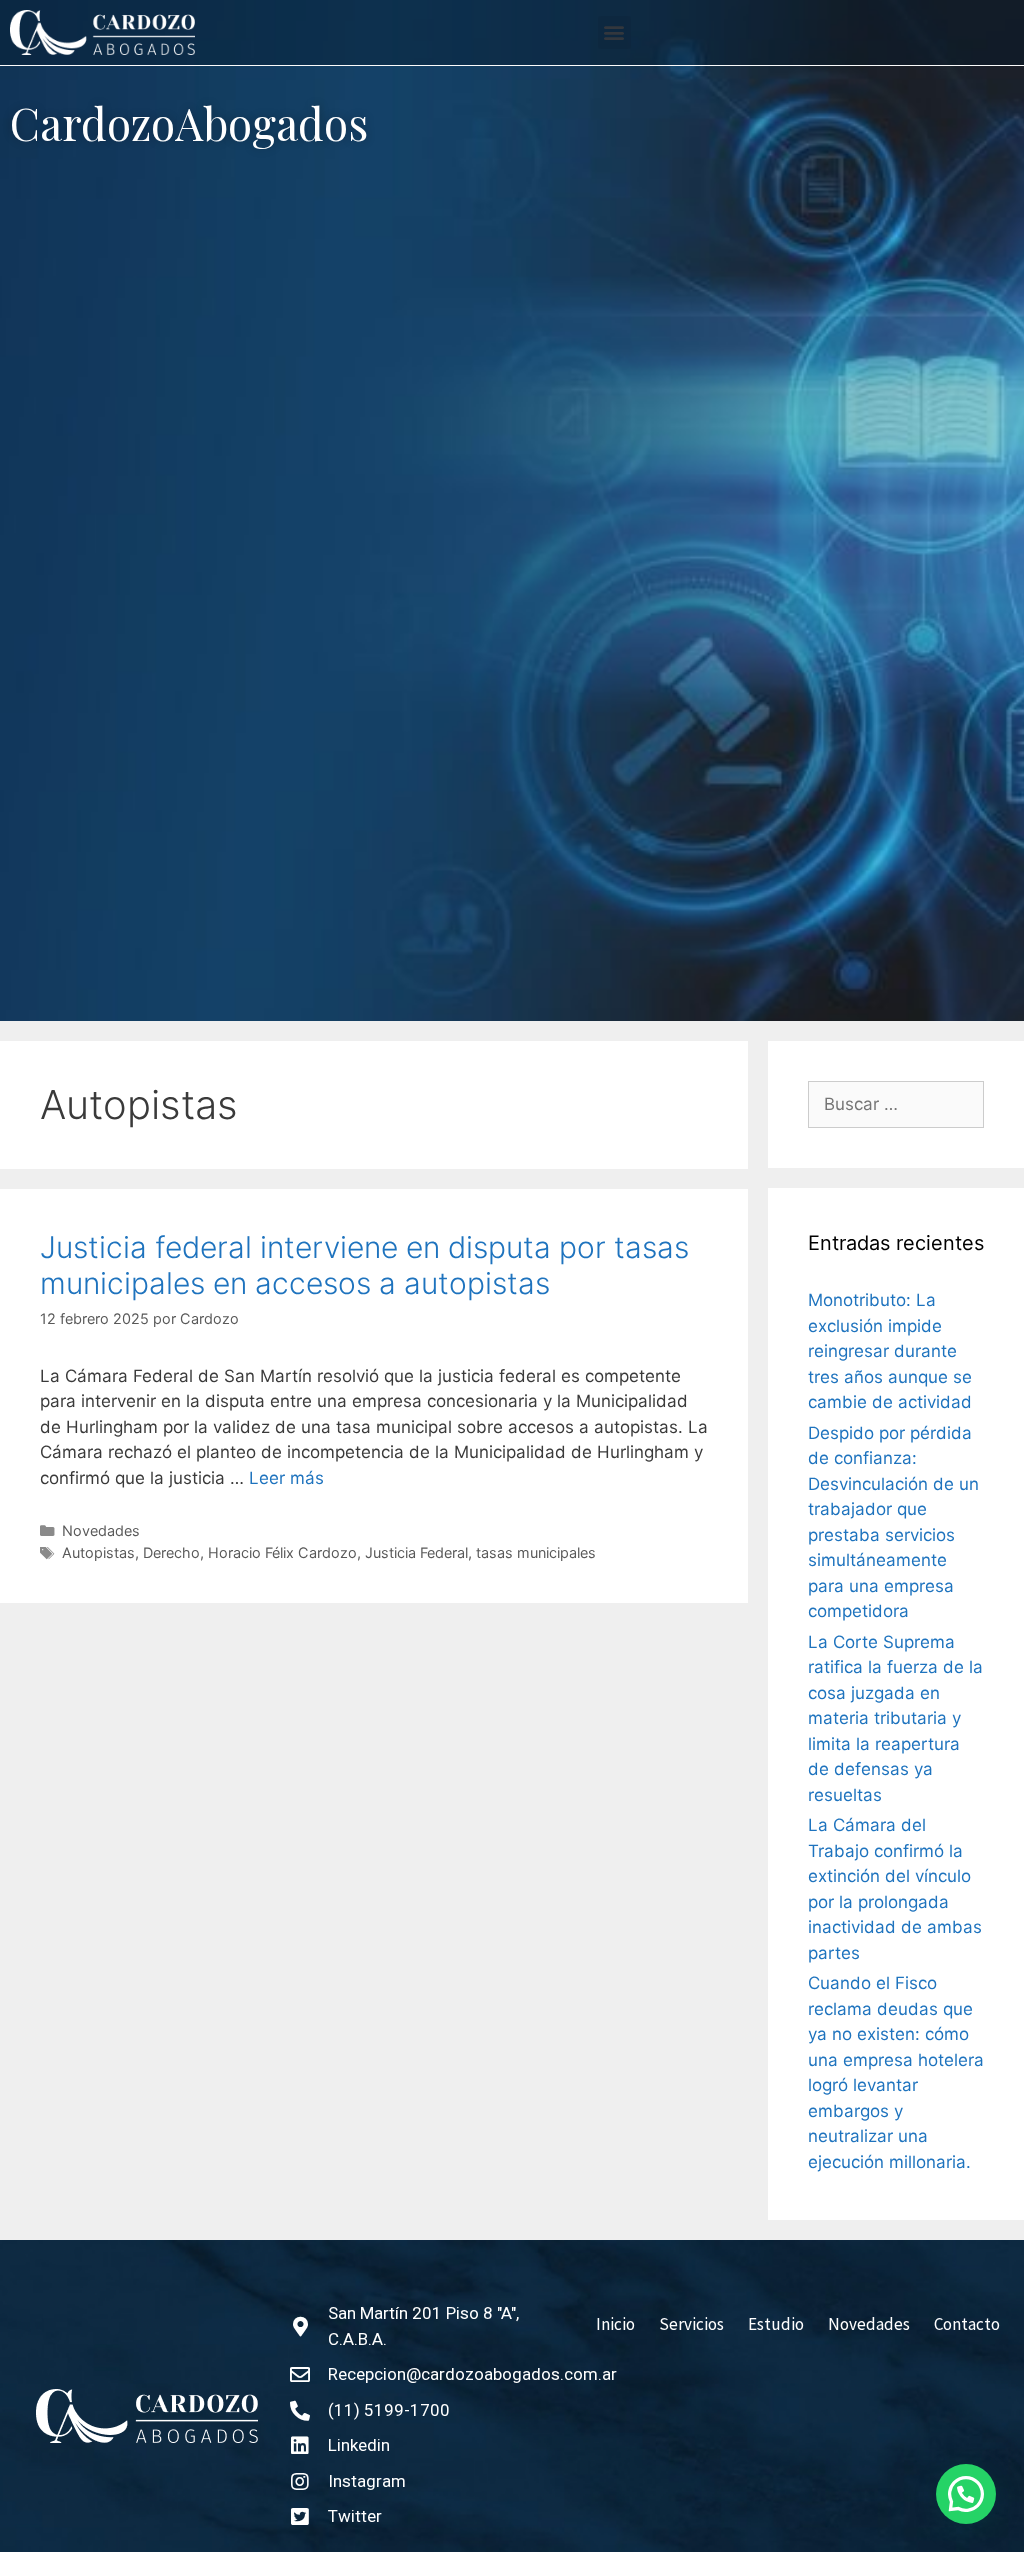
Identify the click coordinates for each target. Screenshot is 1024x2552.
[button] (614, 32)
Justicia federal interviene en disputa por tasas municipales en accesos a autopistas (364, 1265)
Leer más (286, 1478)
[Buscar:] (896, 1105)
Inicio (615, 2324)
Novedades (101, 1530)
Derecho (171, 1552)
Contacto (967, 2324)
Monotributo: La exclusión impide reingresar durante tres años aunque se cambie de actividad (890, 1351)
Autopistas (98, 1552)
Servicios (691, 2324)
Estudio (776, 2324)
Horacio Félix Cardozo (282, 1552)
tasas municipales (536, 1552)
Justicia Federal (416, 1552)
